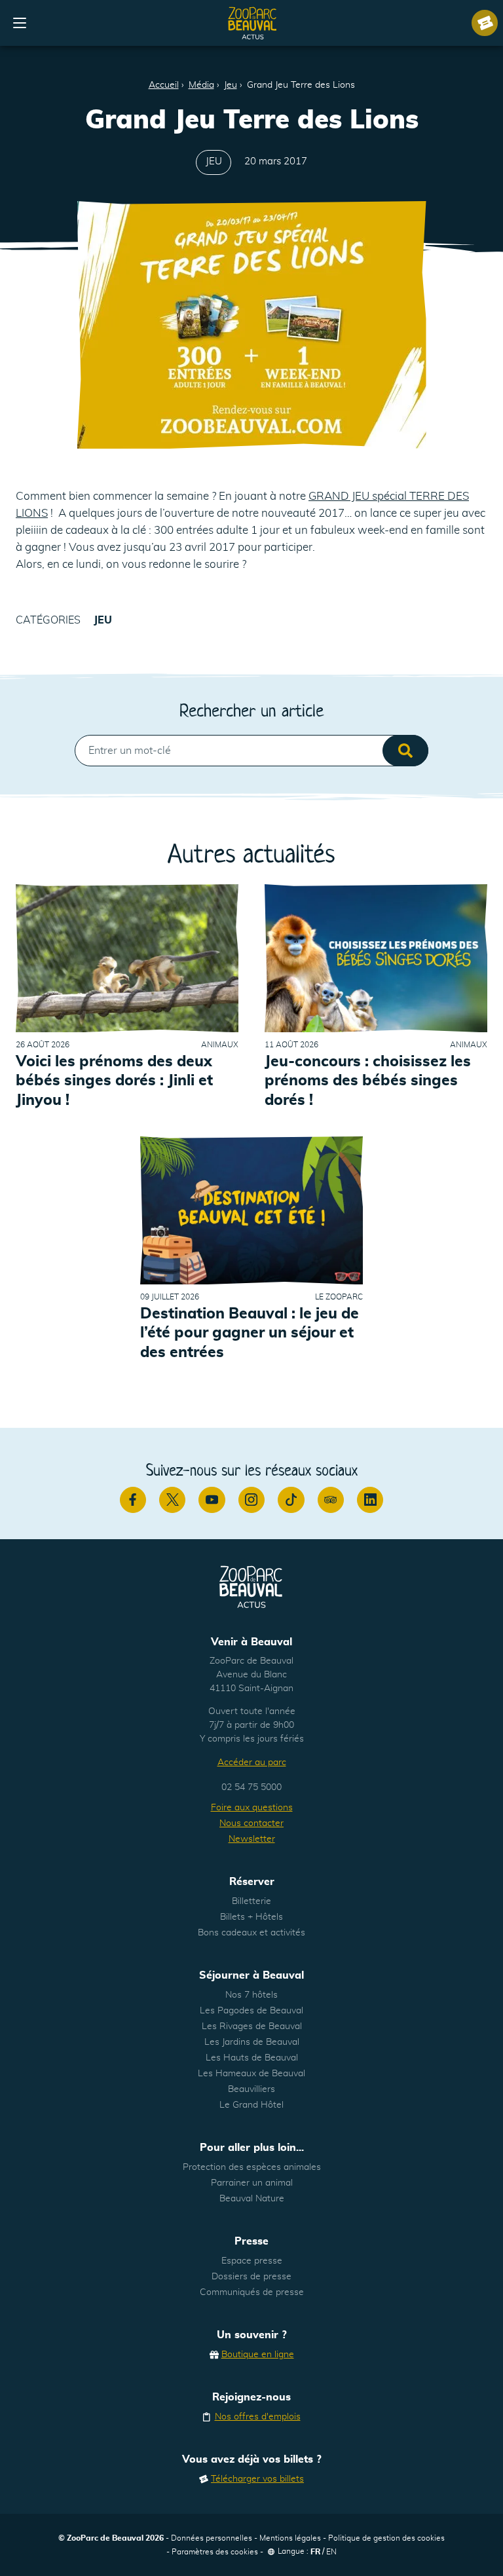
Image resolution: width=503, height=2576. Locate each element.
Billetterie (251, 1901)
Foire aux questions (252, 1808)
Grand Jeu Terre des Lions (301, 85)
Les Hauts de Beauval (252, 2058)
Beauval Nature (252, 2199)
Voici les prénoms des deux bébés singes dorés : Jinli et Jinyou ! (114, 1081)
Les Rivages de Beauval (252, 2026)
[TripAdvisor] (331, 1500)
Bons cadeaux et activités (251, 1933)
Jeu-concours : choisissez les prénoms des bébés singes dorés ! (368, 1081)
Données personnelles (212, 2538)
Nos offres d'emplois (258, 2417)
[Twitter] (172, 1500)
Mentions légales (290, 2538)
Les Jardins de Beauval (252, 2042)
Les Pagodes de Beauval (251, 2011)
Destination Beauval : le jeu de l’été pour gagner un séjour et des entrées (250, 1333)
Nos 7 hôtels (251, 1995)
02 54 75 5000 (251, 1787)
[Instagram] (251, 1500)
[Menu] (20, 23)
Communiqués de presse (252, 2292)
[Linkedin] (370, 1500)
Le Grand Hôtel (251, 2105)
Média (201, 85)
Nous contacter (251, 1823)
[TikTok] (291, 1500)
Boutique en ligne (258, 2355)
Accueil (164, 85)
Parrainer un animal (252, 2183)
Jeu (231, 85)
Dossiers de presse (251, 2277)
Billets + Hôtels (251, 1917)
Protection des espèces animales (252, 2167)
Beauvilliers (251, 2089)
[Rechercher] (405, 751)
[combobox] (251, 751)
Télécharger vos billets (257, 2479)
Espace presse (252, 2261)
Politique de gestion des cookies (386, 2538)
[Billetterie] (485, 23)
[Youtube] (212, 1500)
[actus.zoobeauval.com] (253, 23)
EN (331, 2552)
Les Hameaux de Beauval (251, 2074)
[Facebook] (133, 1500)
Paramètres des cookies (215, 2552)
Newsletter (252, 1839)
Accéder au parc (252, 1763)
